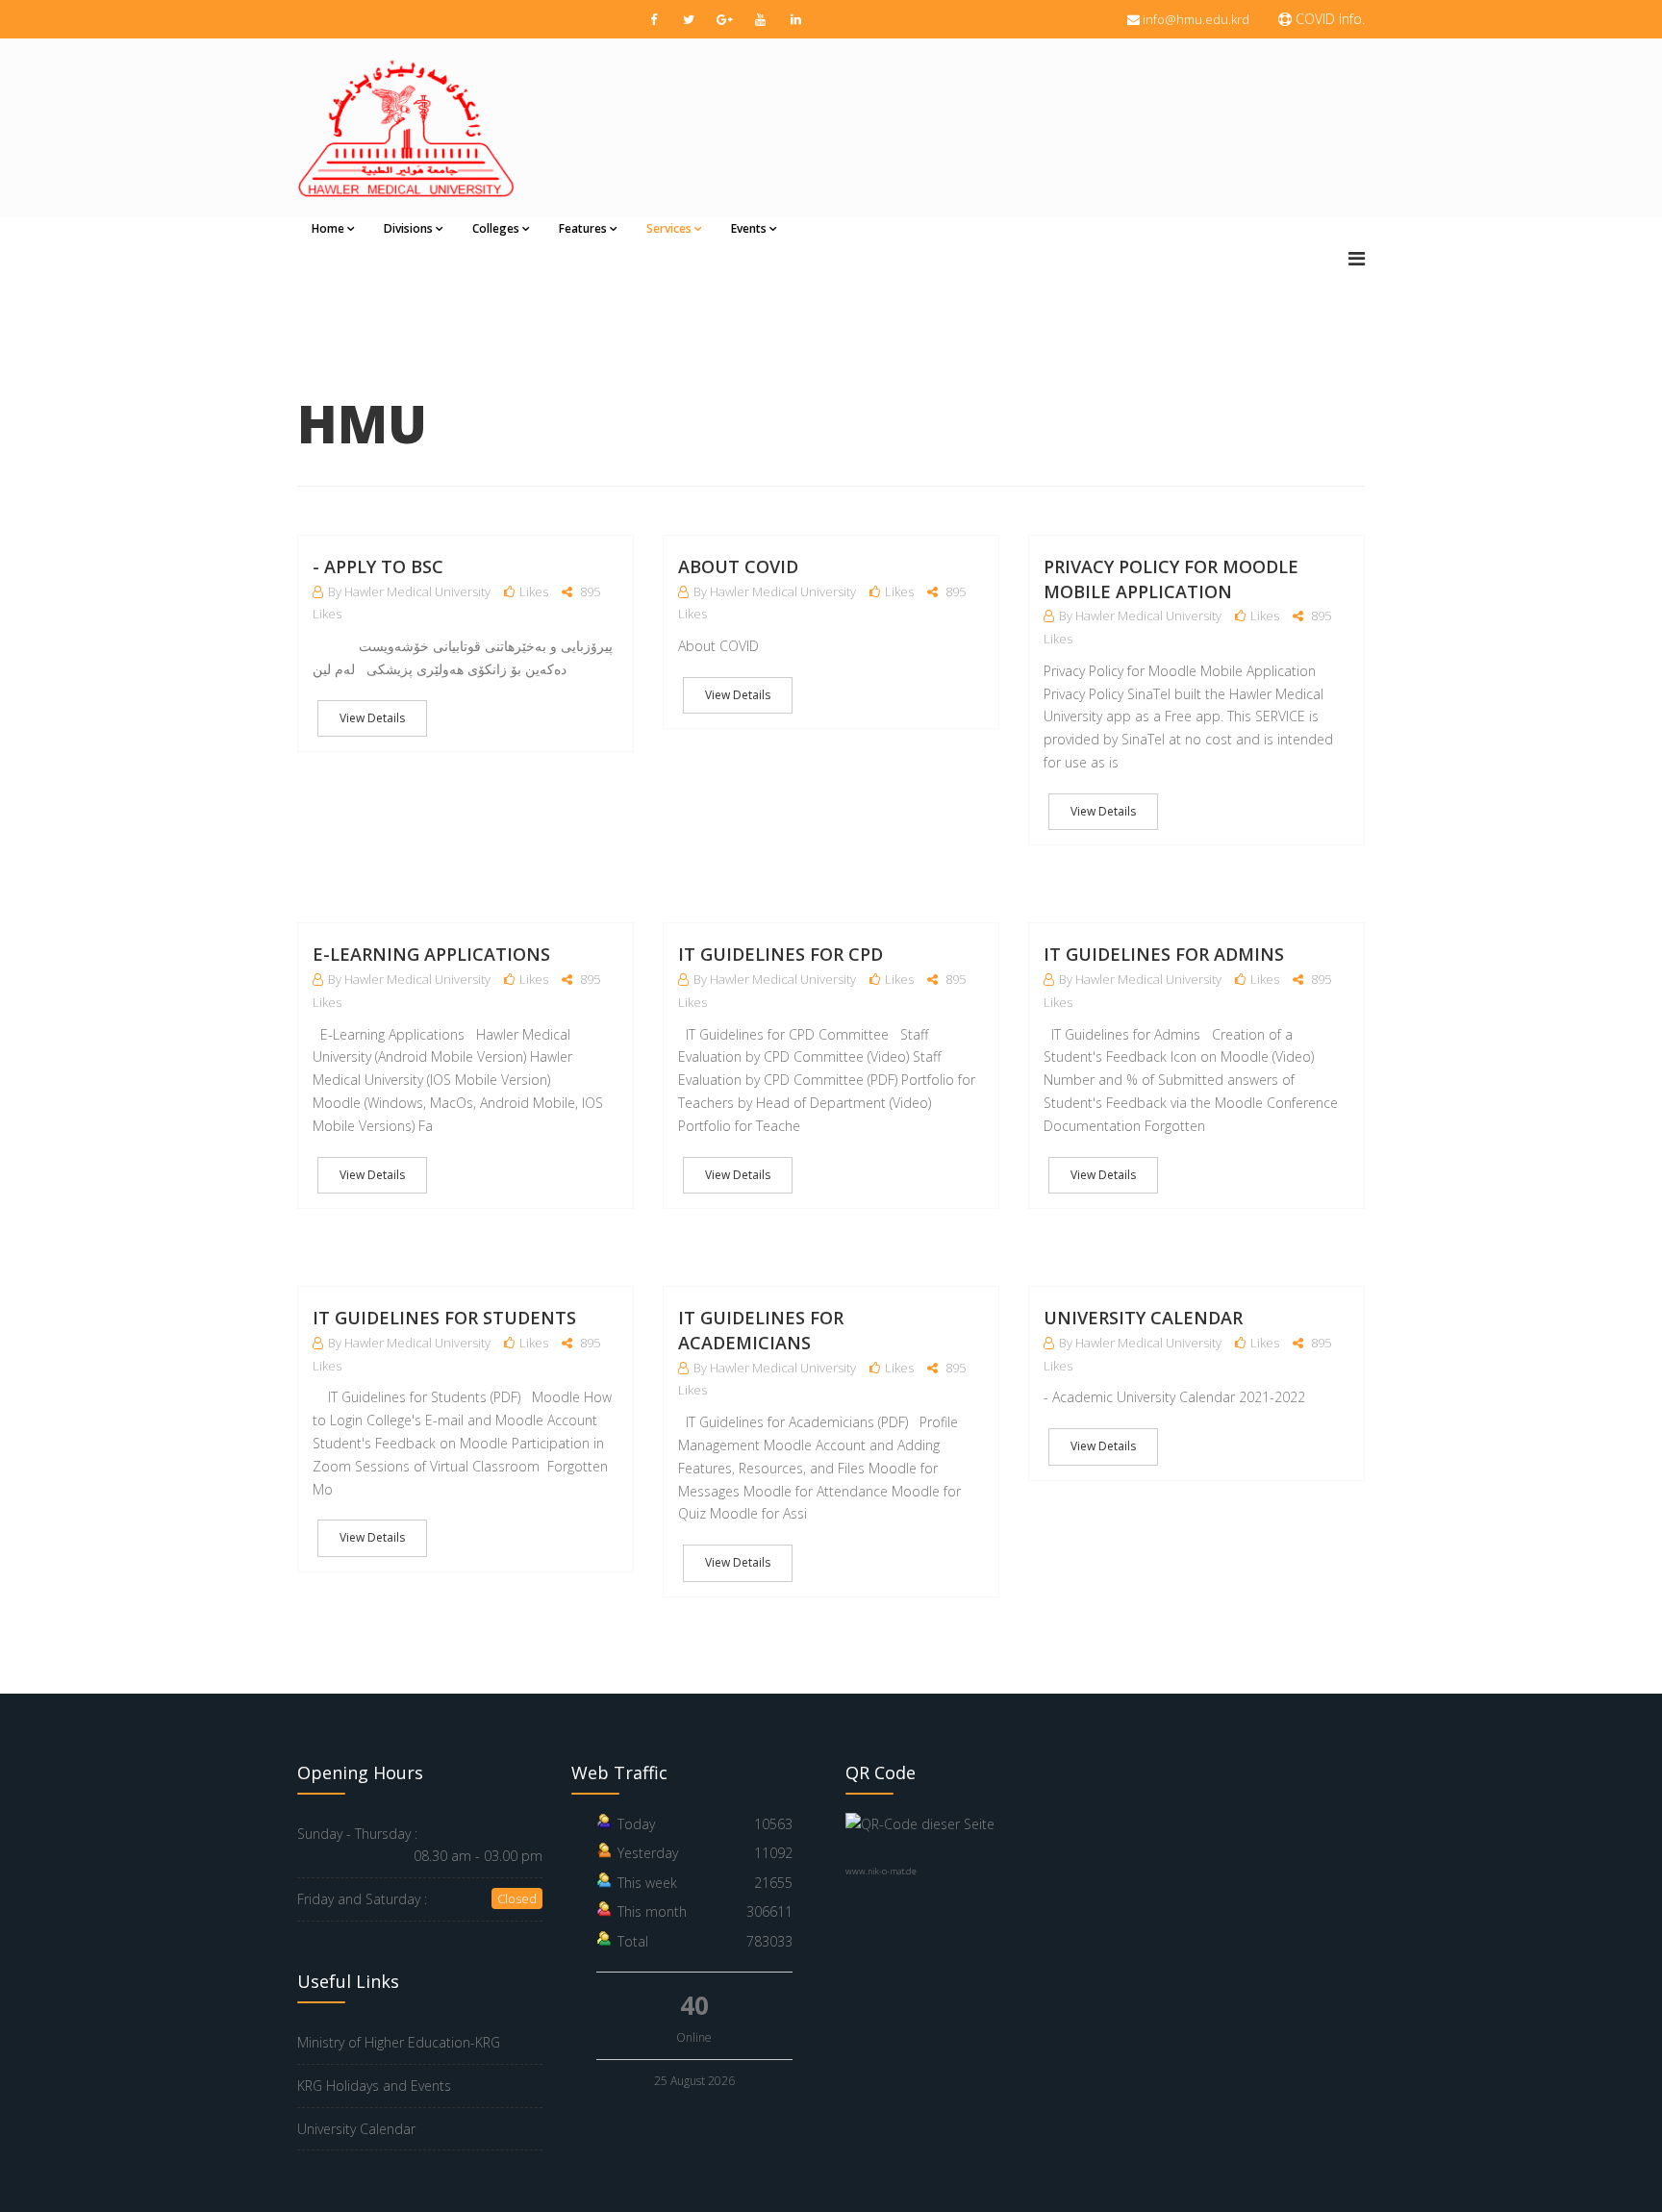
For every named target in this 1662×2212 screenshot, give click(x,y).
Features (583, 228)
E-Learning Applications (431, 954)
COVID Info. (1328, 19)
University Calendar (1143, 1318)
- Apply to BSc (378, 566)
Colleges (496, 228)
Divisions (408, 228)
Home (328, 228)
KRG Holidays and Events (374, 2086)
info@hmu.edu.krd (1196, 19)
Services (669, 228)
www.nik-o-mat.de (881, 1871)
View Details (372, 718)
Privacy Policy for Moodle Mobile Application (1171, 579)
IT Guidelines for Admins (1164, 954)
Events (749, 228)
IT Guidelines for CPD (781, 954)
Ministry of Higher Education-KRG (399, 2042)
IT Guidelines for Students (444, 1318)
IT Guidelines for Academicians (761, 1330)
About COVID (738, 566)
